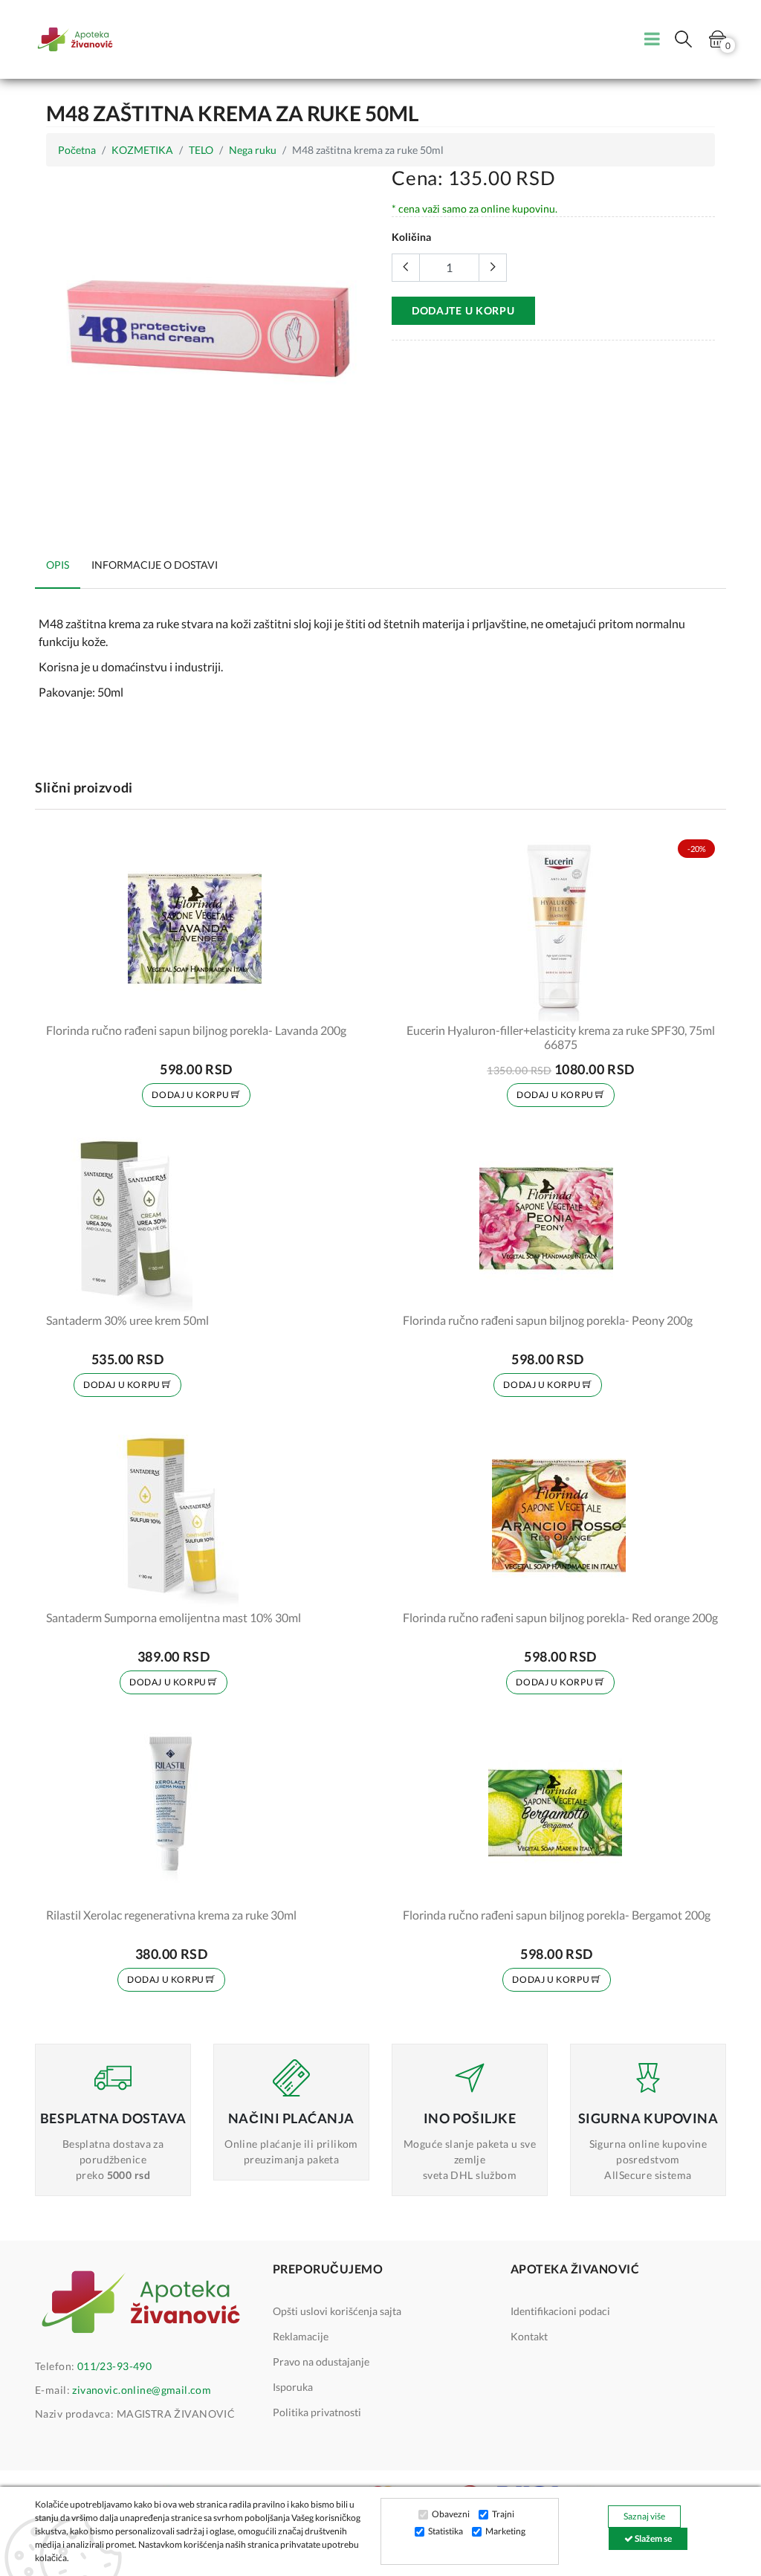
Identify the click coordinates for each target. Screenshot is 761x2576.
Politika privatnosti (317, 2412)
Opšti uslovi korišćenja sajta (337, 2311)
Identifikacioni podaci (560, 2311)
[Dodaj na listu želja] (326, 1001)
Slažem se (652, 2538)
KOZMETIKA (142, 150)
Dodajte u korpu (463, 310)
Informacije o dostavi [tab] (155, 565)
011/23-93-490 (114, 2366)
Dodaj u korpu (191, 1095)
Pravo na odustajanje (321, 2362)
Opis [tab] (58, 565)
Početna (77, 150)
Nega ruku (253, 150)
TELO (201, 150)
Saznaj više (644, 2516)
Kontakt (529, 2336)
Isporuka (293, 2387)
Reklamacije (301, 2336)
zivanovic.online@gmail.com (142, 2390)
